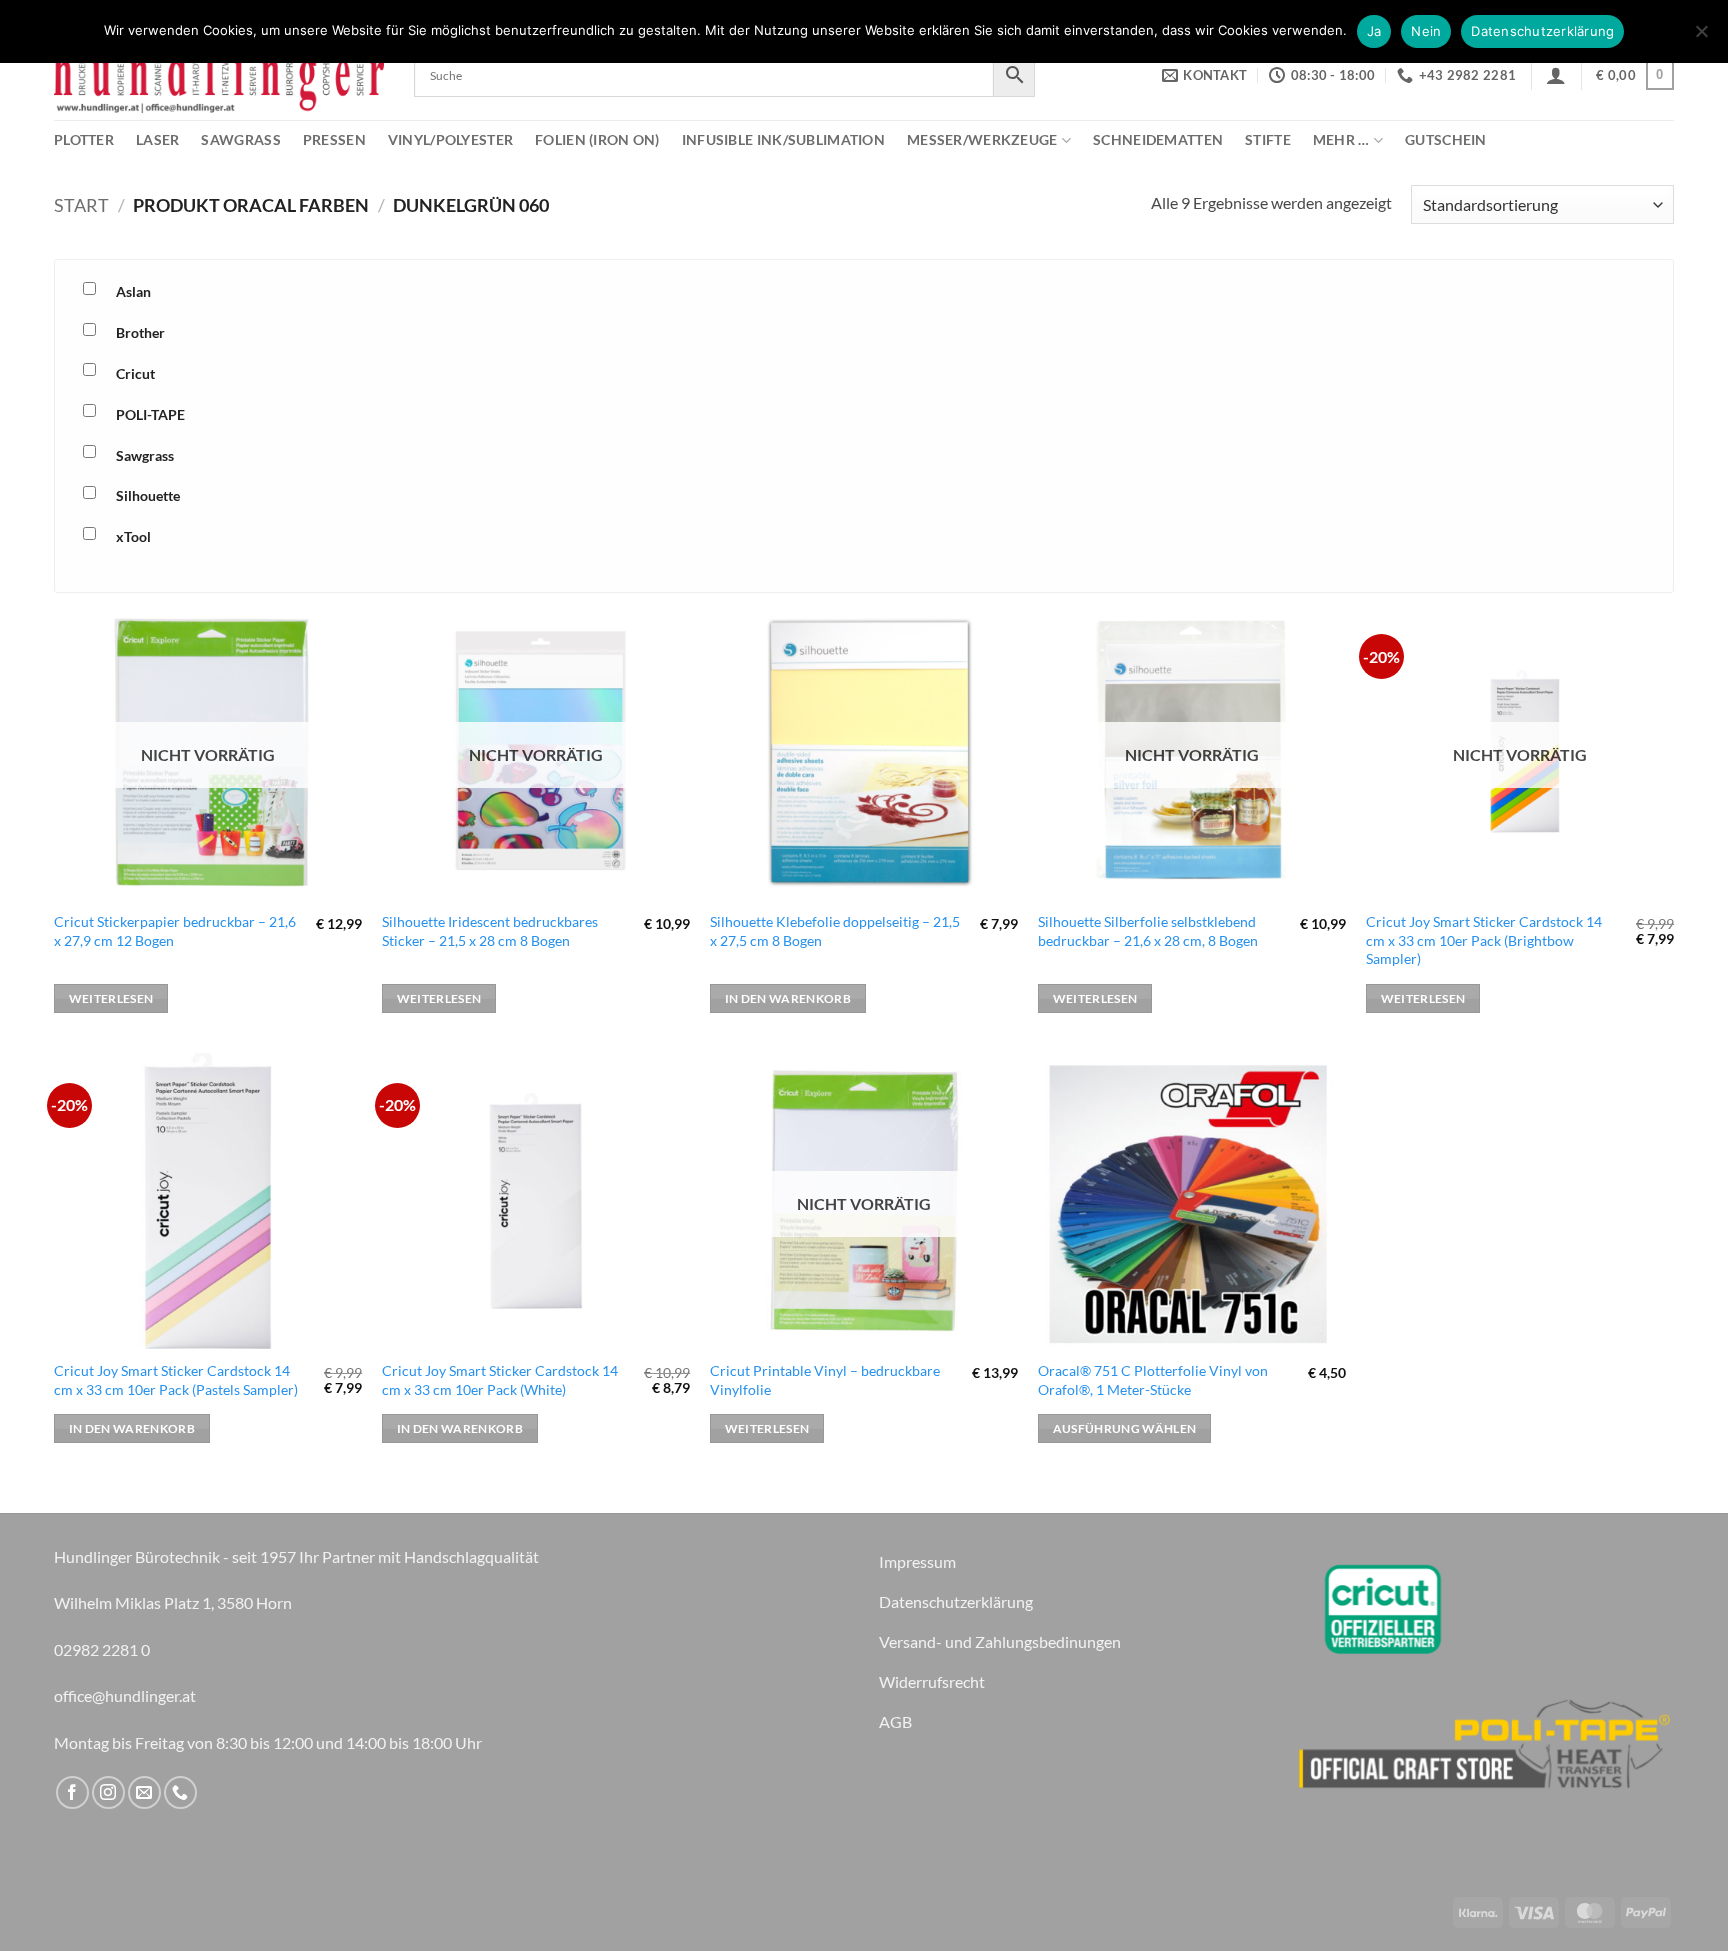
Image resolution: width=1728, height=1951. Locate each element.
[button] (1556, 75)
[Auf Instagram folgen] (108, 1792)
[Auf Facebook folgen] (72, 1792)
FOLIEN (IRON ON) (597, 139)
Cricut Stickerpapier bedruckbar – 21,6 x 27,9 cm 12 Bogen (175, 931)
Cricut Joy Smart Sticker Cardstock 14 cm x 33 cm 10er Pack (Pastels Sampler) (176, 1380)
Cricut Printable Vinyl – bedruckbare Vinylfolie (825, 1380)
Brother (140, 332)
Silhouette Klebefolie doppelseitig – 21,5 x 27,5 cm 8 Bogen (835, 931)
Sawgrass (145, 455)
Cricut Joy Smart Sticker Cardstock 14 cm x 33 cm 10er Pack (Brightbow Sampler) (1484, 940)
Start (81, 205)
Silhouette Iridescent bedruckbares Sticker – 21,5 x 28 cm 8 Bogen (490, 931)
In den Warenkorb (788, 998)
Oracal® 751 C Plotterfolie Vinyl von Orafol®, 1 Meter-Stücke (1153, 1380)
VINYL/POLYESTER (450, 139)
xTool (133, 536)
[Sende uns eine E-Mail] (144, 1792)
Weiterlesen (111, 998)
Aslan (133, 291)
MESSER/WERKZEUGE (982, 139)
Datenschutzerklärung (1542, 31)
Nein (1426, 31)
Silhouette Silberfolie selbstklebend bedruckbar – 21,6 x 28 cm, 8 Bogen (1148, 931)
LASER (157, 139)
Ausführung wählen (1125, 1428)
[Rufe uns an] (180, 1792)
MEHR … (1341, 139)
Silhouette (148, 495)
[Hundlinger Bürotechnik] (219, 75)
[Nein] (1701, 37)
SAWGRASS (240, 139)
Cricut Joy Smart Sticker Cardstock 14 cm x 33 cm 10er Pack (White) (500, 1380)
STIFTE (1268, 139)
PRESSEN (334, 139)
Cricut (135, 373)
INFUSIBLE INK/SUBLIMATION (783, 139)
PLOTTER (84, 139)
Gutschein (1446, 139)
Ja (1374, 31)
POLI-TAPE (150, 414)
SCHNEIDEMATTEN (1158, 139)
